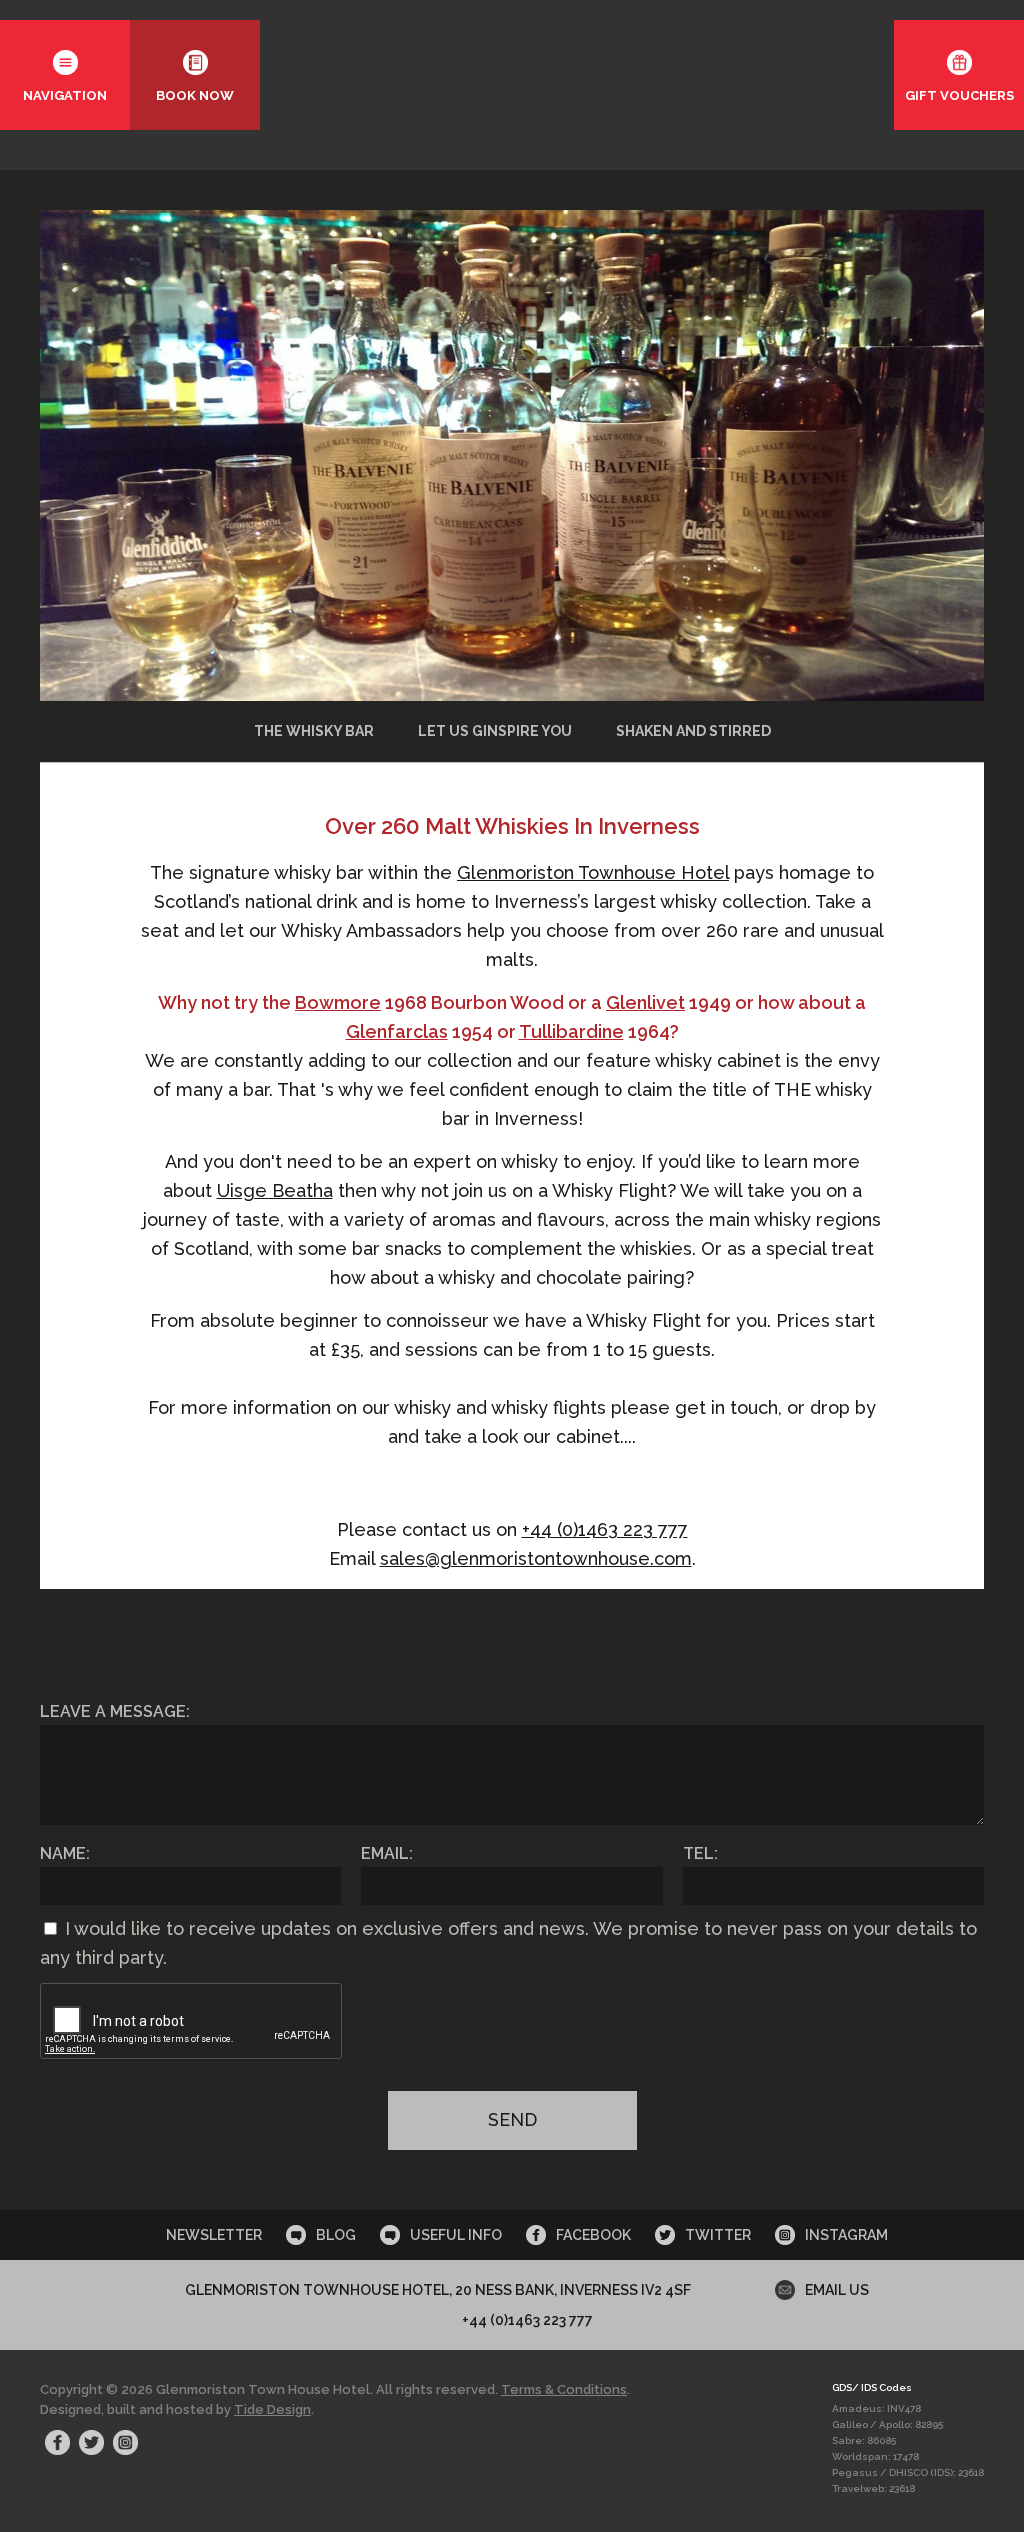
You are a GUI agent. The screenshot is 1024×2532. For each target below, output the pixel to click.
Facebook (593, 2235)
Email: (387, 1853)
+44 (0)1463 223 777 (605, 1529)
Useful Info (456, 2235)
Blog (336, 2235)
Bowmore (338, 1002)
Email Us (837, 2290)
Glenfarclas (397, 1031)
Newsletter (214, 2235)
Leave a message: (115, 1711)
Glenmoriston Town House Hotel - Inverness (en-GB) (512, 80)
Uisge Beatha (275, 1190)
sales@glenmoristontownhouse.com (536, 1558)
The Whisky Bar (314, 731)
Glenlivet (645, 1002)
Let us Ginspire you (495, 731)
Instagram (846, 2235)
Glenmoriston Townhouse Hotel (593, 872)
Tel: (700, 1853)
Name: (65, 1853)
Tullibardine (571, 1031)
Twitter (718, 2235)
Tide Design (272, 2409)
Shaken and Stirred (693, 731)
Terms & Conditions (564, 2389)
